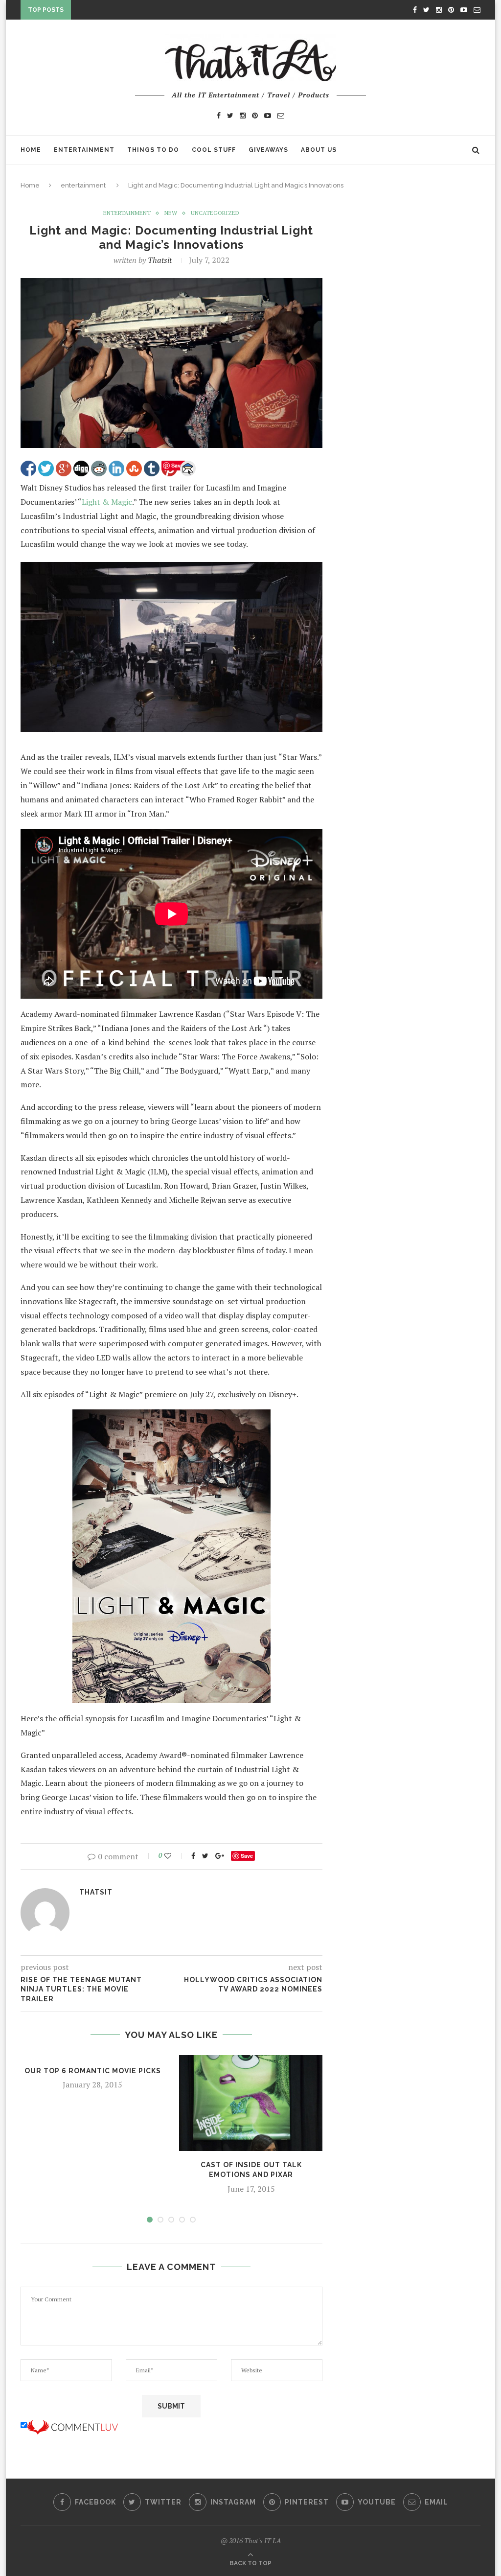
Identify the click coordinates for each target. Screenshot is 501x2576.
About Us (319, 150)
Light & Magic (107, 502)
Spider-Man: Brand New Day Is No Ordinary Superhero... (179, 12)
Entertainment (84, 150)
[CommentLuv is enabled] (72, 2425)
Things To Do (153, 150)
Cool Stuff (214, 150)
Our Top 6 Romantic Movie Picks (93, 2071)
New (171, 213)
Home (31, 150)
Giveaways (268, 150)
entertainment (83, 185)
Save (247, 1856)
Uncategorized (215, 213)
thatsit (160, 260)
